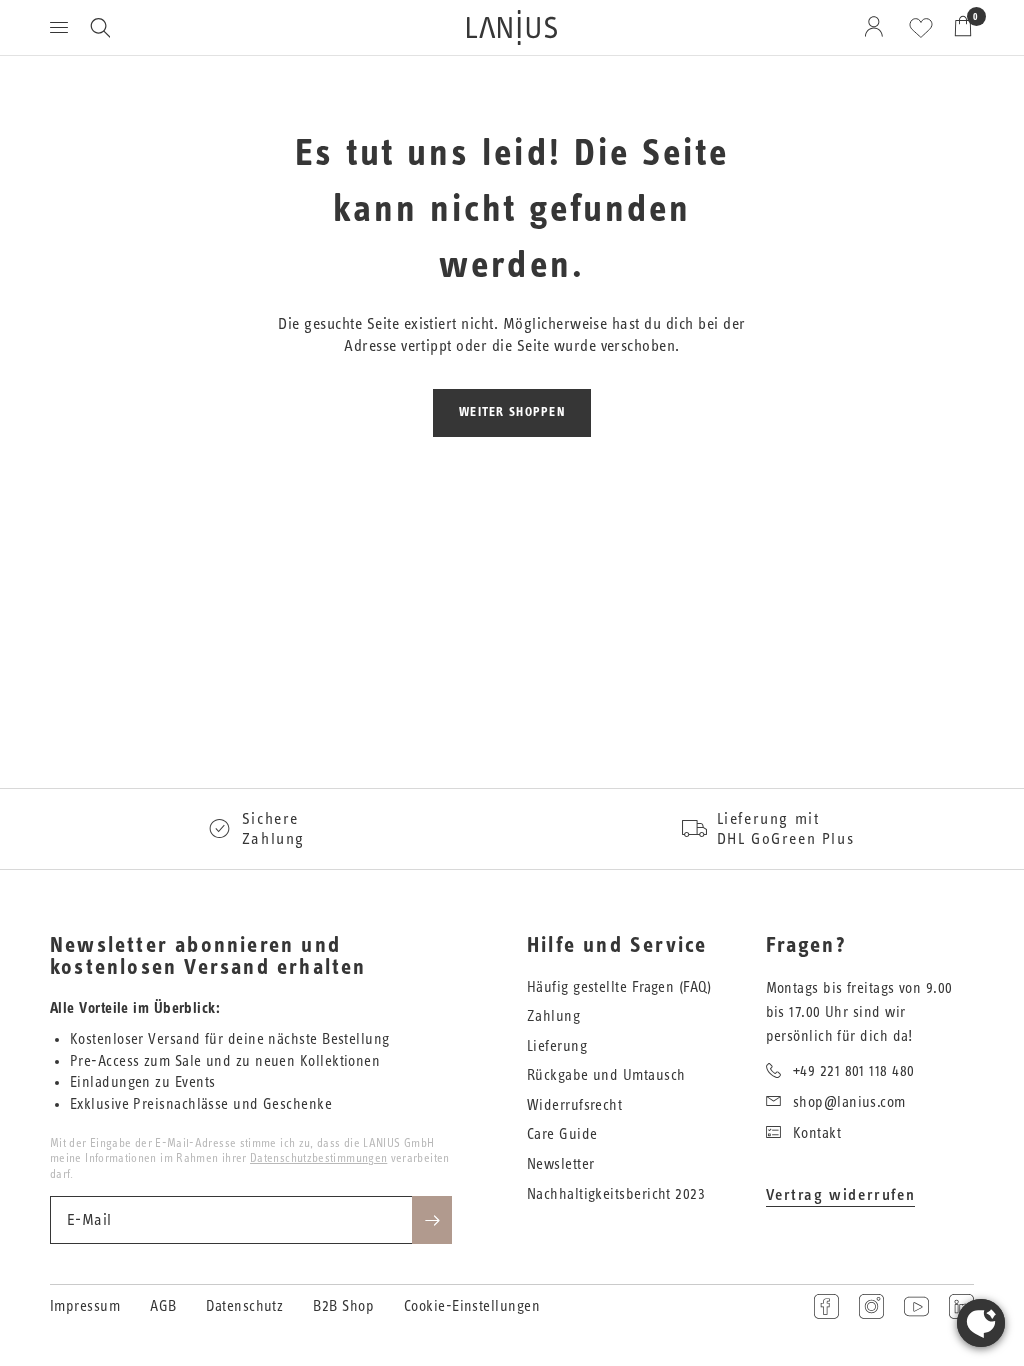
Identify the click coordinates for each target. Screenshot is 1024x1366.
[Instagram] (871, 1306)
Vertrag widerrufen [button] (841, 1195)
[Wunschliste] (921, 28)
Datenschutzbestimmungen (318, 1158)
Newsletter (561, 1164)
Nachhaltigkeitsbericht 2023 (616, 1194)
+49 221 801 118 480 (854, 1071)
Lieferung (557, 1046)
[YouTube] (916, 1306)
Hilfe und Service (617, 946)
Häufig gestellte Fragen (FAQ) (619, 987)
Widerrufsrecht (574, 1105)
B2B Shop (343, 1306)
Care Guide (562, 1134)
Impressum (85, 1306)
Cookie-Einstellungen (472, 1306)
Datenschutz (244, 1306)
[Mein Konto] (877, 27)
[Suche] (100, 27)
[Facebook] (826, 1306)
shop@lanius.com (849, 1102)
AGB (163, 1306)
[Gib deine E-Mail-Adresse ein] (432, 1220)
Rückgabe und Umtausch (606, 1075)
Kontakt (817, 1133)
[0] (958, 27)
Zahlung (553, 1016)
